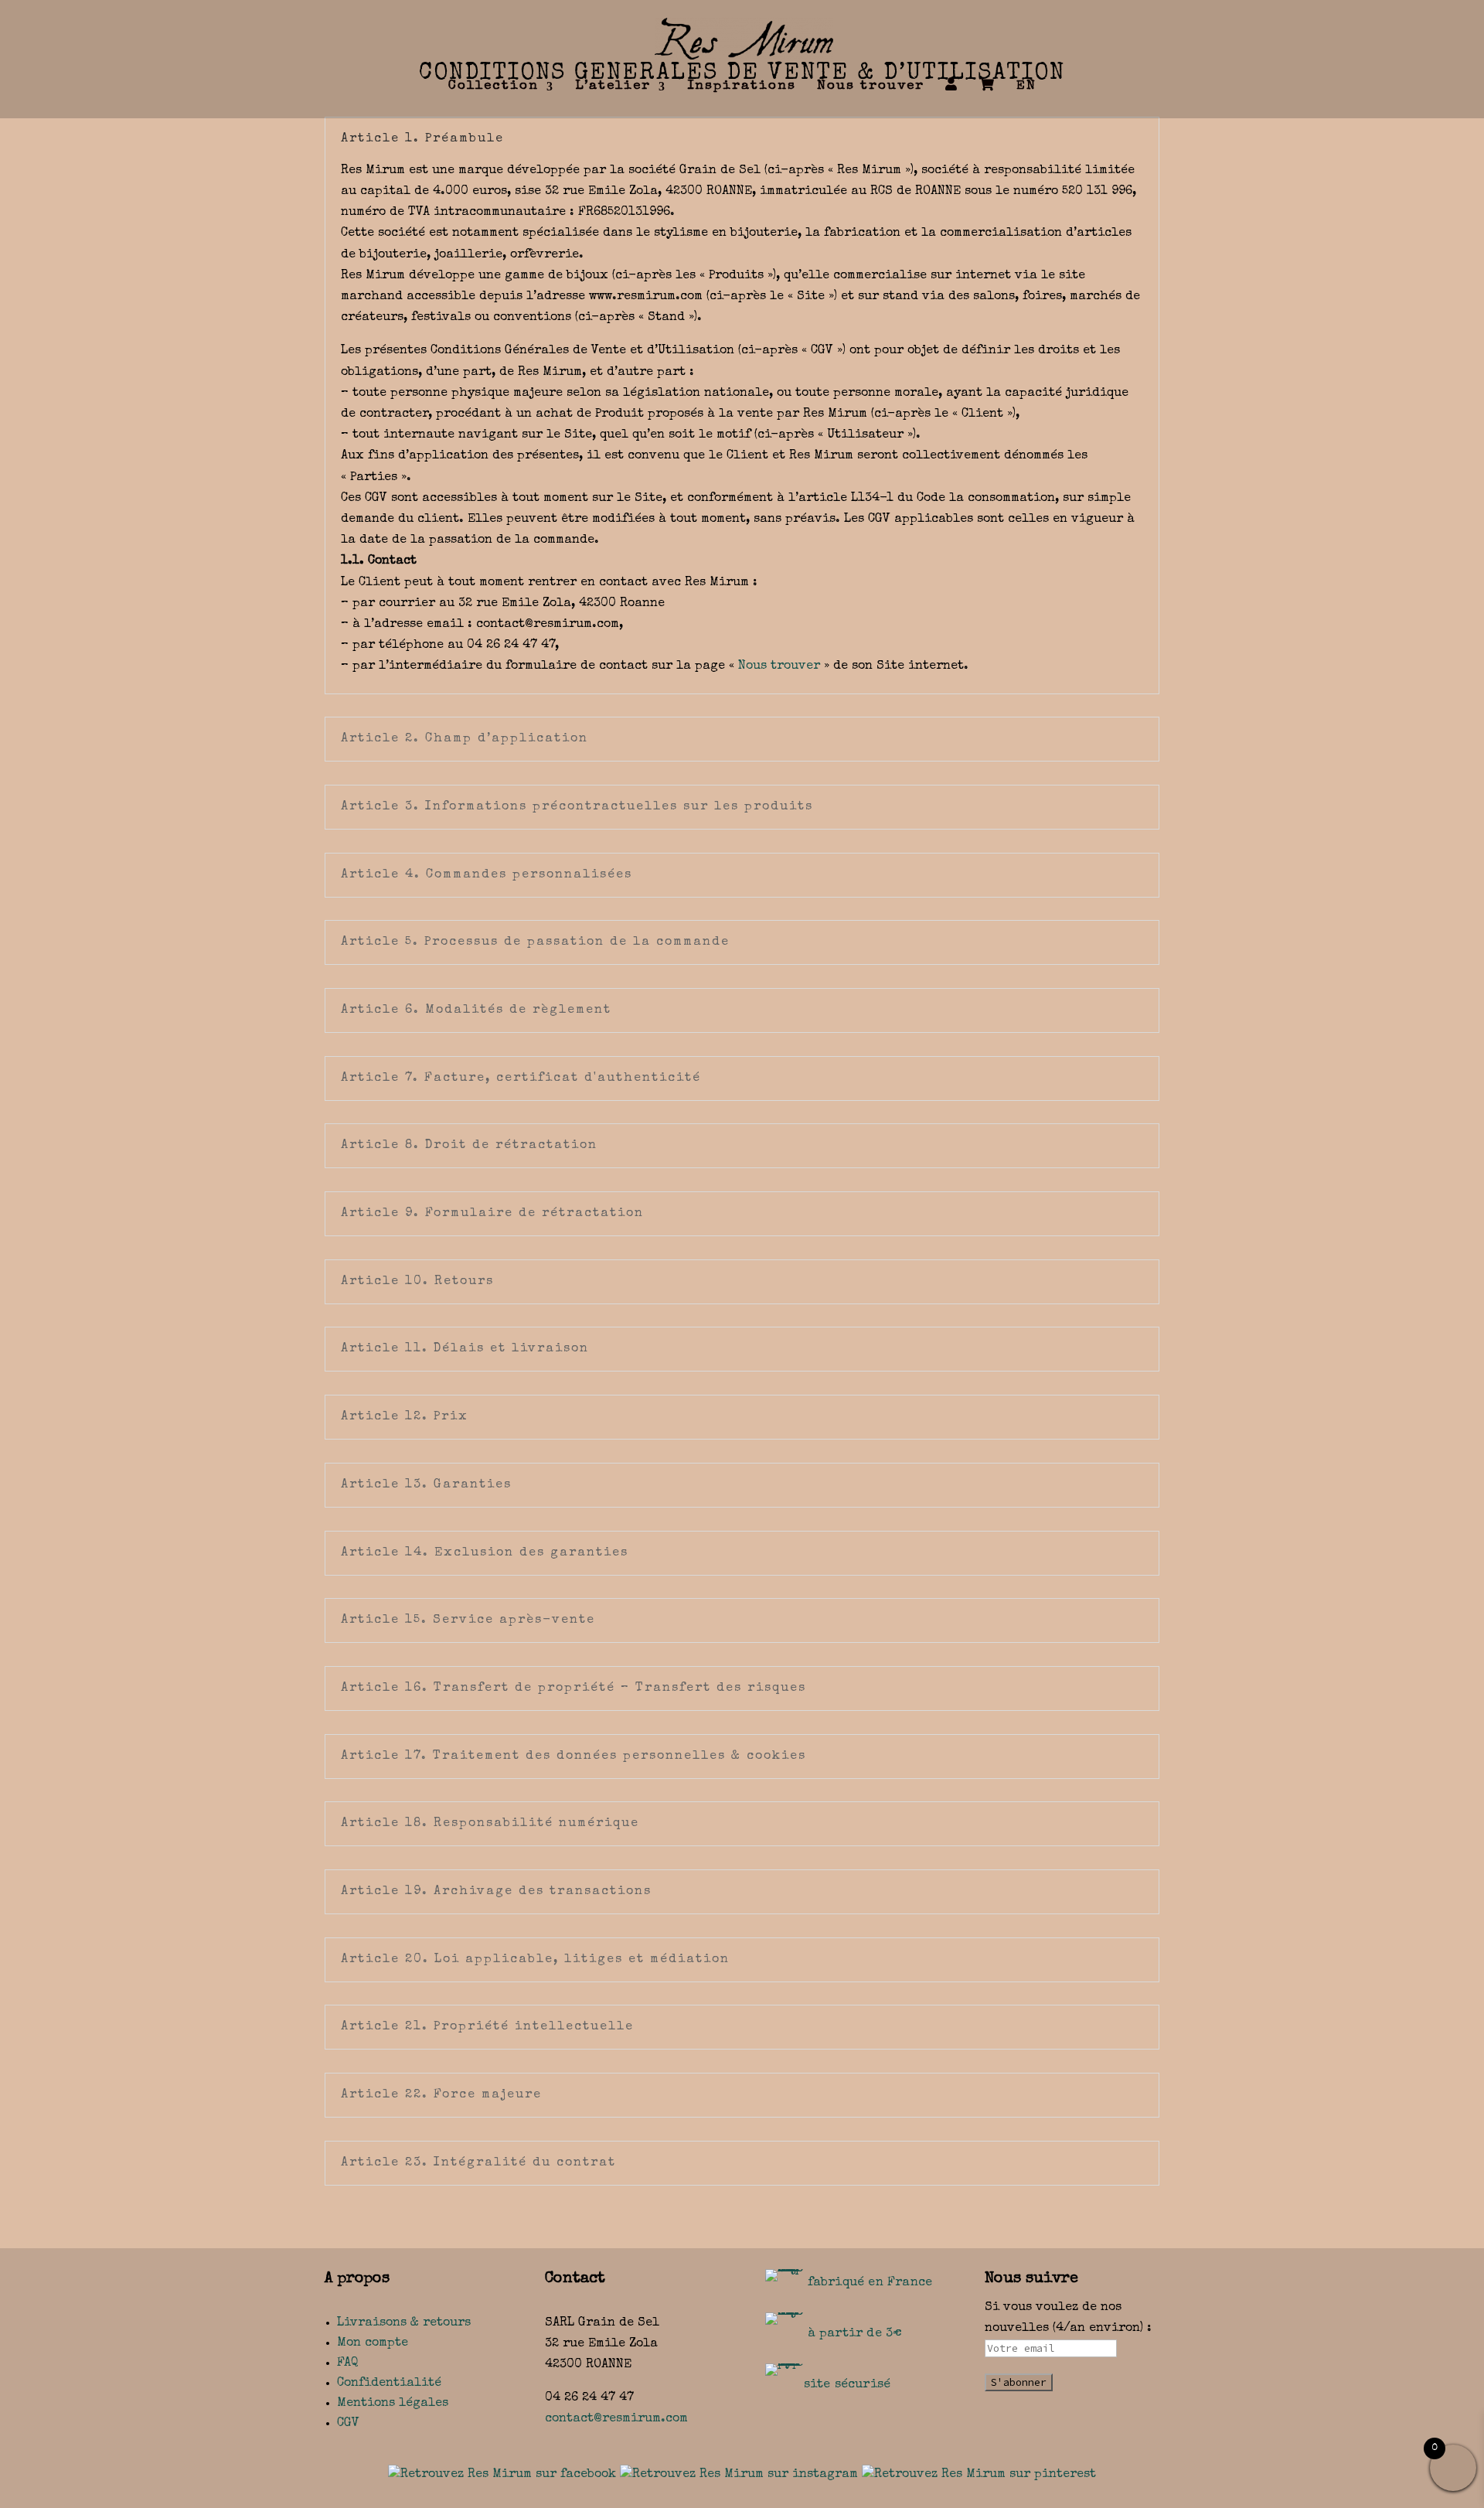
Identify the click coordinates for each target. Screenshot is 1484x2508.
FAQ (348, 2363)
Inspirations (742, 87)
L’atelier (613, 87)
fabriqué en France (870, 2283)
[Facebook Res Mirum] (502, 2475)
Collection (494, 87)
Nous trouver (871, 87)
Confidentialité (389, 2384)
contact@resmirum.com (616, 2419)
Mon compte (373, 2343)
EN (1026, 87)
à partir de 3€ (855, 2334)
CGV (348, 2424)
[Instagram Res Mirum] (739, 2475)
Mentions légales (393, 2404)
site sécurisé (848, 2385)
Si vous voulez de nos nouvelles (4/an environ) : (1068, 2318)
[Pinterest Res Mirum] (979, 2475)
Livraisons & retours (404, 2323)
